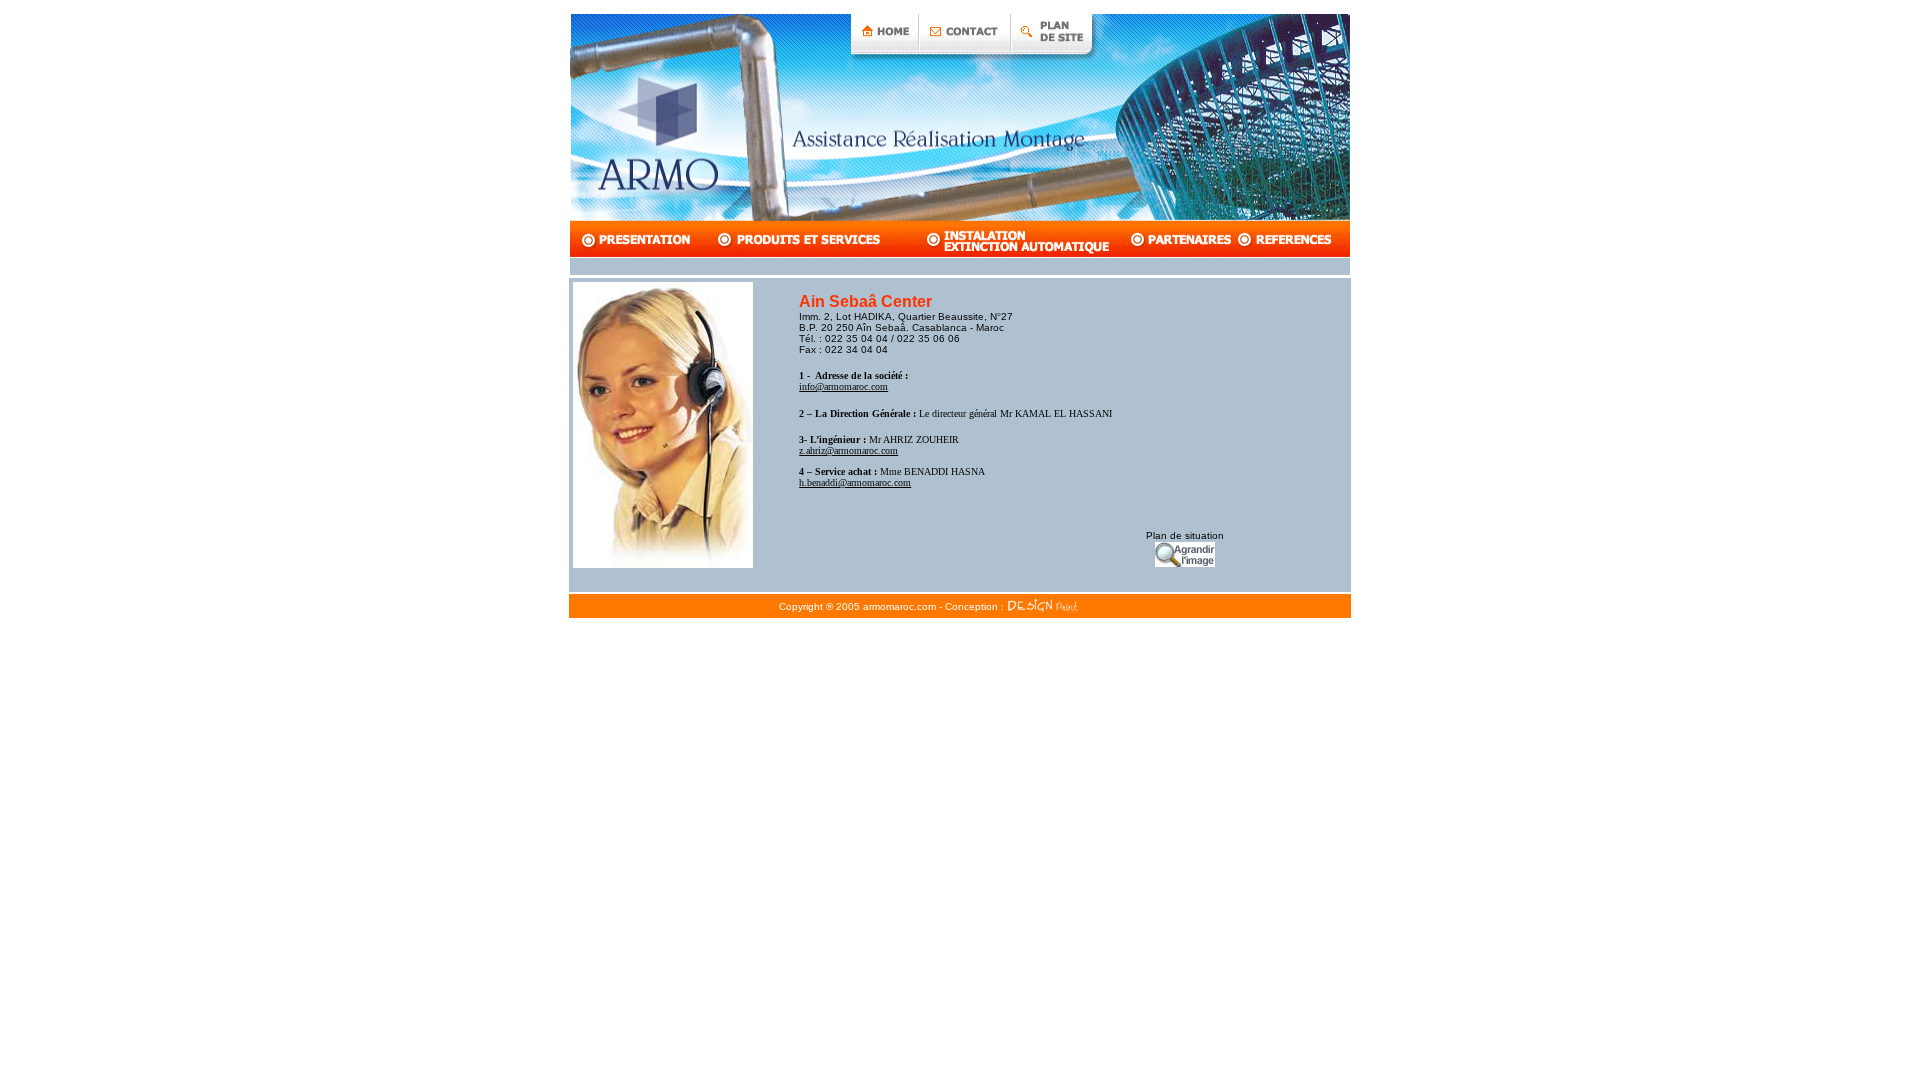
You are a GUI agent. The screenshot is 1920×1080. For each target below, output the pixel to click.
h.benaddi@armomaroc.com (855, 482)
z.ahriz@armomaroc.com (848, 450)
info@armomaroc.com (843, 386)
